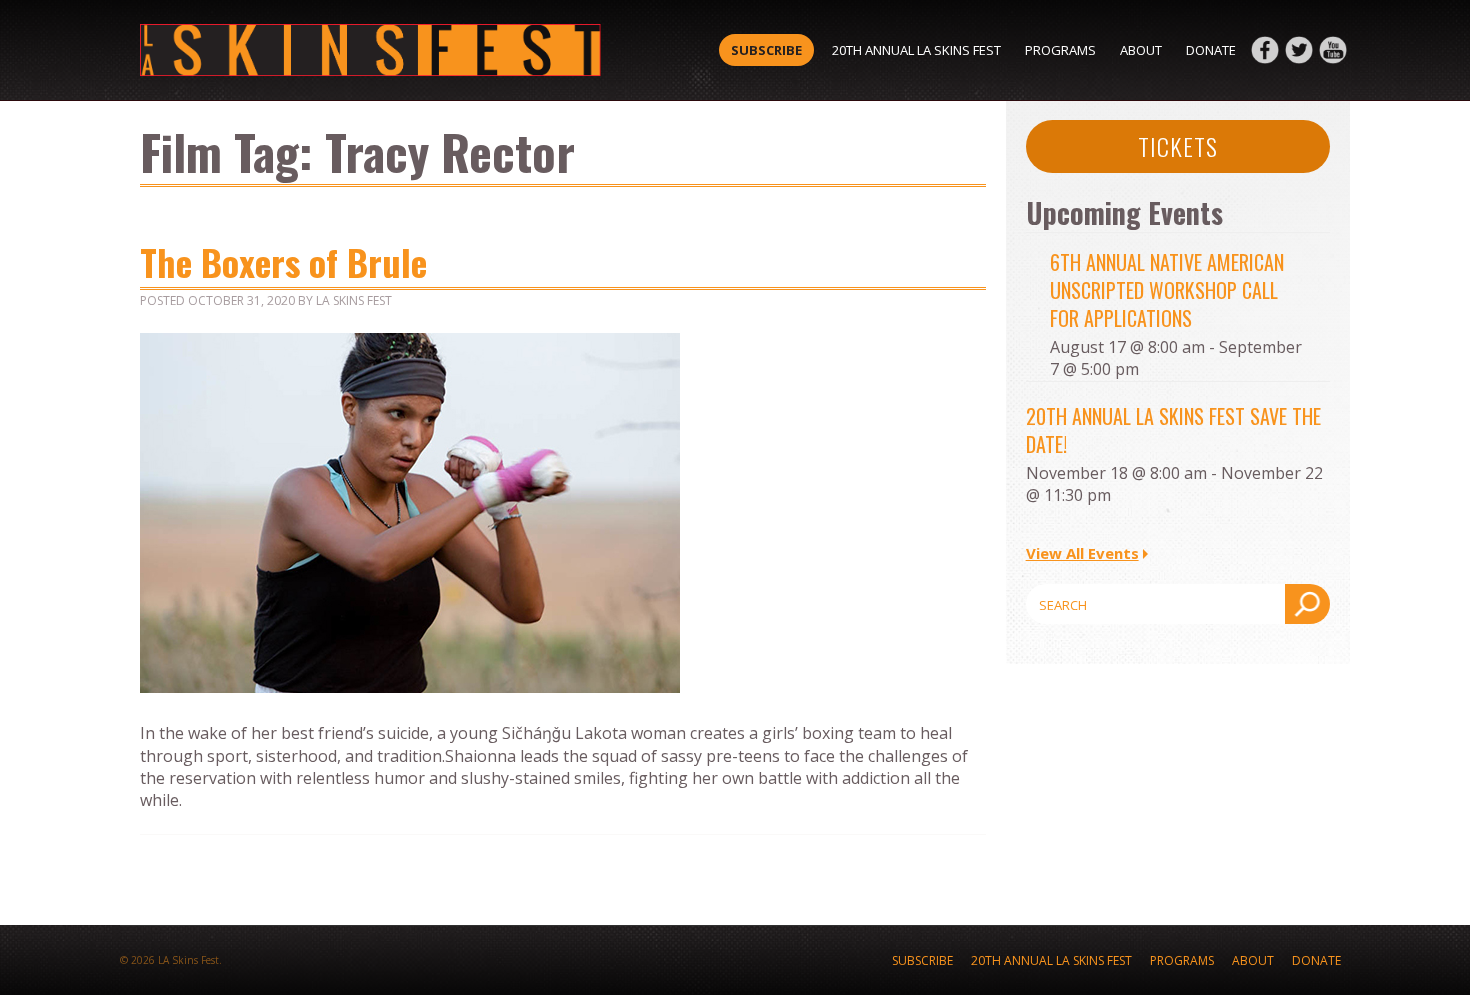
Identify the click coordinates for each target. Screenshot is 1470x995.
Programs (1060, 50)
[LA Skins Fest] (370, 50)
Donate (1211, 50)
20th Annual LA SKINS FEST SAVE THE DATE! (1173, 430)
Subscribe (766, 50)
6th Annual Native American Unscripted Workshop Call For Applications (1167, 290)
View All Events (1082, 553)
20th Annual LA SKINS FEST (916, 50)
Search (1307, 604)
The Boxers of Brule (283, 261)
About (1141, 50)
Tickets (1178, 146)
